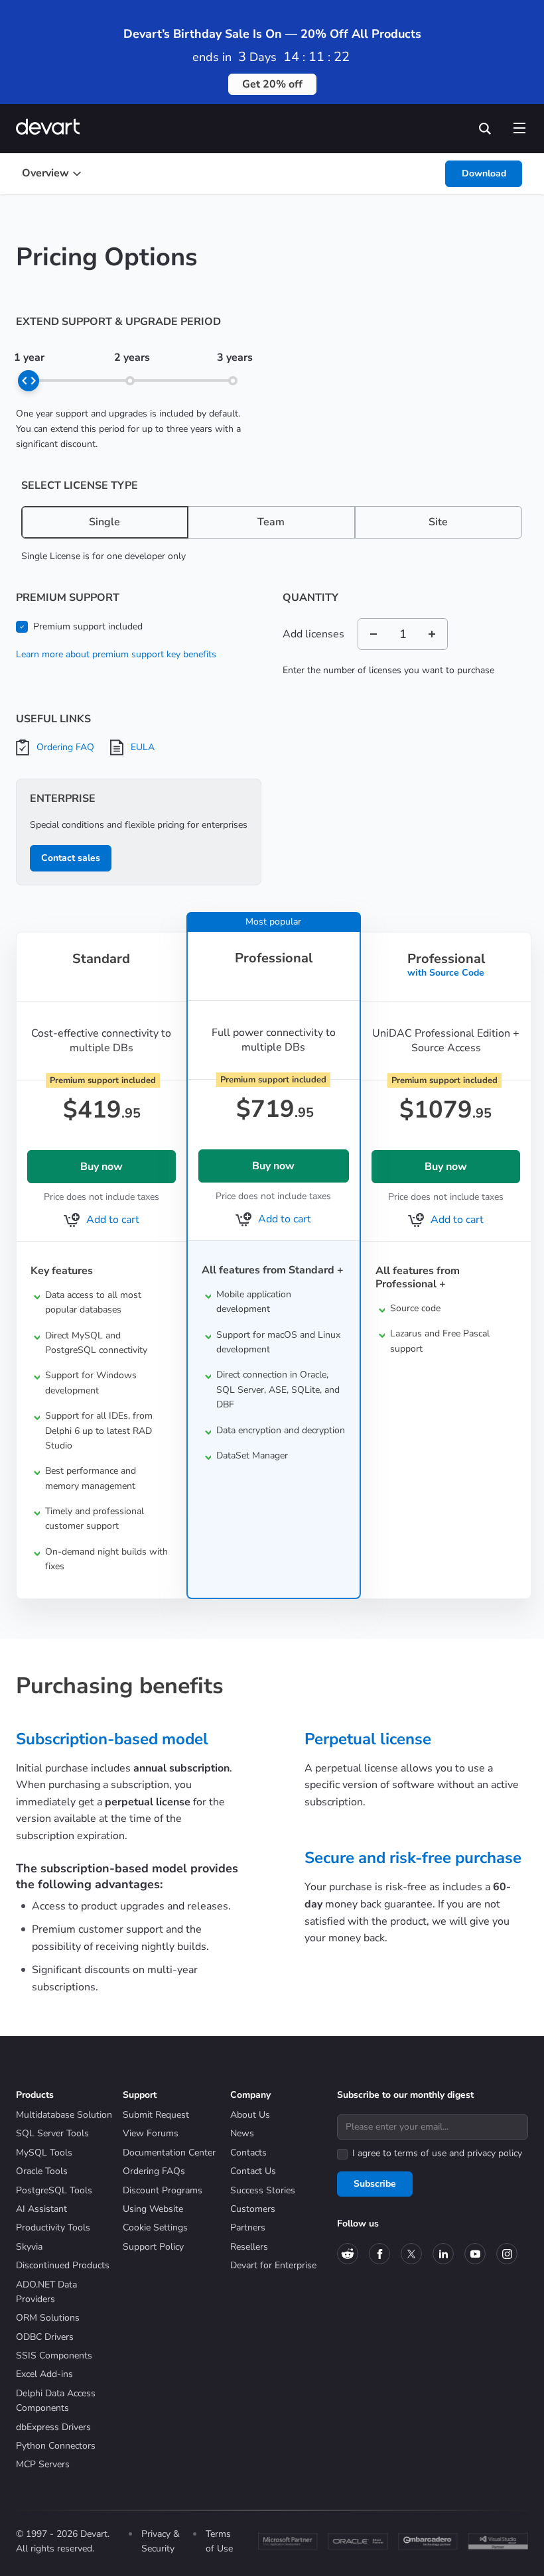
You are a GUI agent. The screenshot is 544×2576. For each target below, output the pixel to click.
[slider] (29, 381)
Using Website (153, 2209)
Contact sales (71, 858)
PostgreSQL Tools (54, 2190)
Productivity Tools (53, 2227)
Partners (248, 2227)
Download (484, 173)
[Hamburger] (519, 125)
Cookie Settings (155, 2227)
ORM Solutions (48, 2318)
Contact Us (253, 2171)
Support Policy (153, 2247)
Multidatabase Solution (64, 2115)
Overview (45, 173)
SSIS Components (54, 2355)
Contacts (248, 2153)
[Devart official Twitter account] (411, 2254)
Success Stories (263, 2190)
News (242, 2133)
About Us (250, 2115)
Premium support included (88, 626)
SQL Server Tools (52, 2133)
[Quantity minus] (374, 634)
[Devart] (52, 128)
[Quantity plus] (432, 634)
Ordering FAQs (154, 2171)
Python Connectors (56, 2446)
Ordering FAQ (65, 747)
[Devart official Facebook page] (379, 2254)
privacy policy (495, 2153)
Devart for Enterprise (273, 2265)
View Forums (151, 2133)
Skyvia (29, 2247)
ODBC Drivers (45, 2337)
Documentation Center (169, 2153)
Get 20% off (272, 84)
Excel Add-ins (44, 2374)
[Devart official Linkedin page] (443, 2254)
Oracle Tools (42, 2171)
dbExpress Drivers (53, 2427)
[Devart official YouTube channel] (475, 2254)
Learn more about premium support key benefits (116, 654)
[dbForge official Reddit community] (348, 2254)
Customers (253, 2209)
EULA (143, 747)
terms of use (420, 2153)
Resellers (249, 2247)
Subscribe (375, 2184)
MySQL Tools (44, 2153)
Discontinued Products (63, 2265)
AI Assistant (41, 2209)
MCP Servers (43, 2464)
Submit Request (156, 2115)
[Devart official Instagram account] (507, 2254)
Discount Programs (163, 2190)
